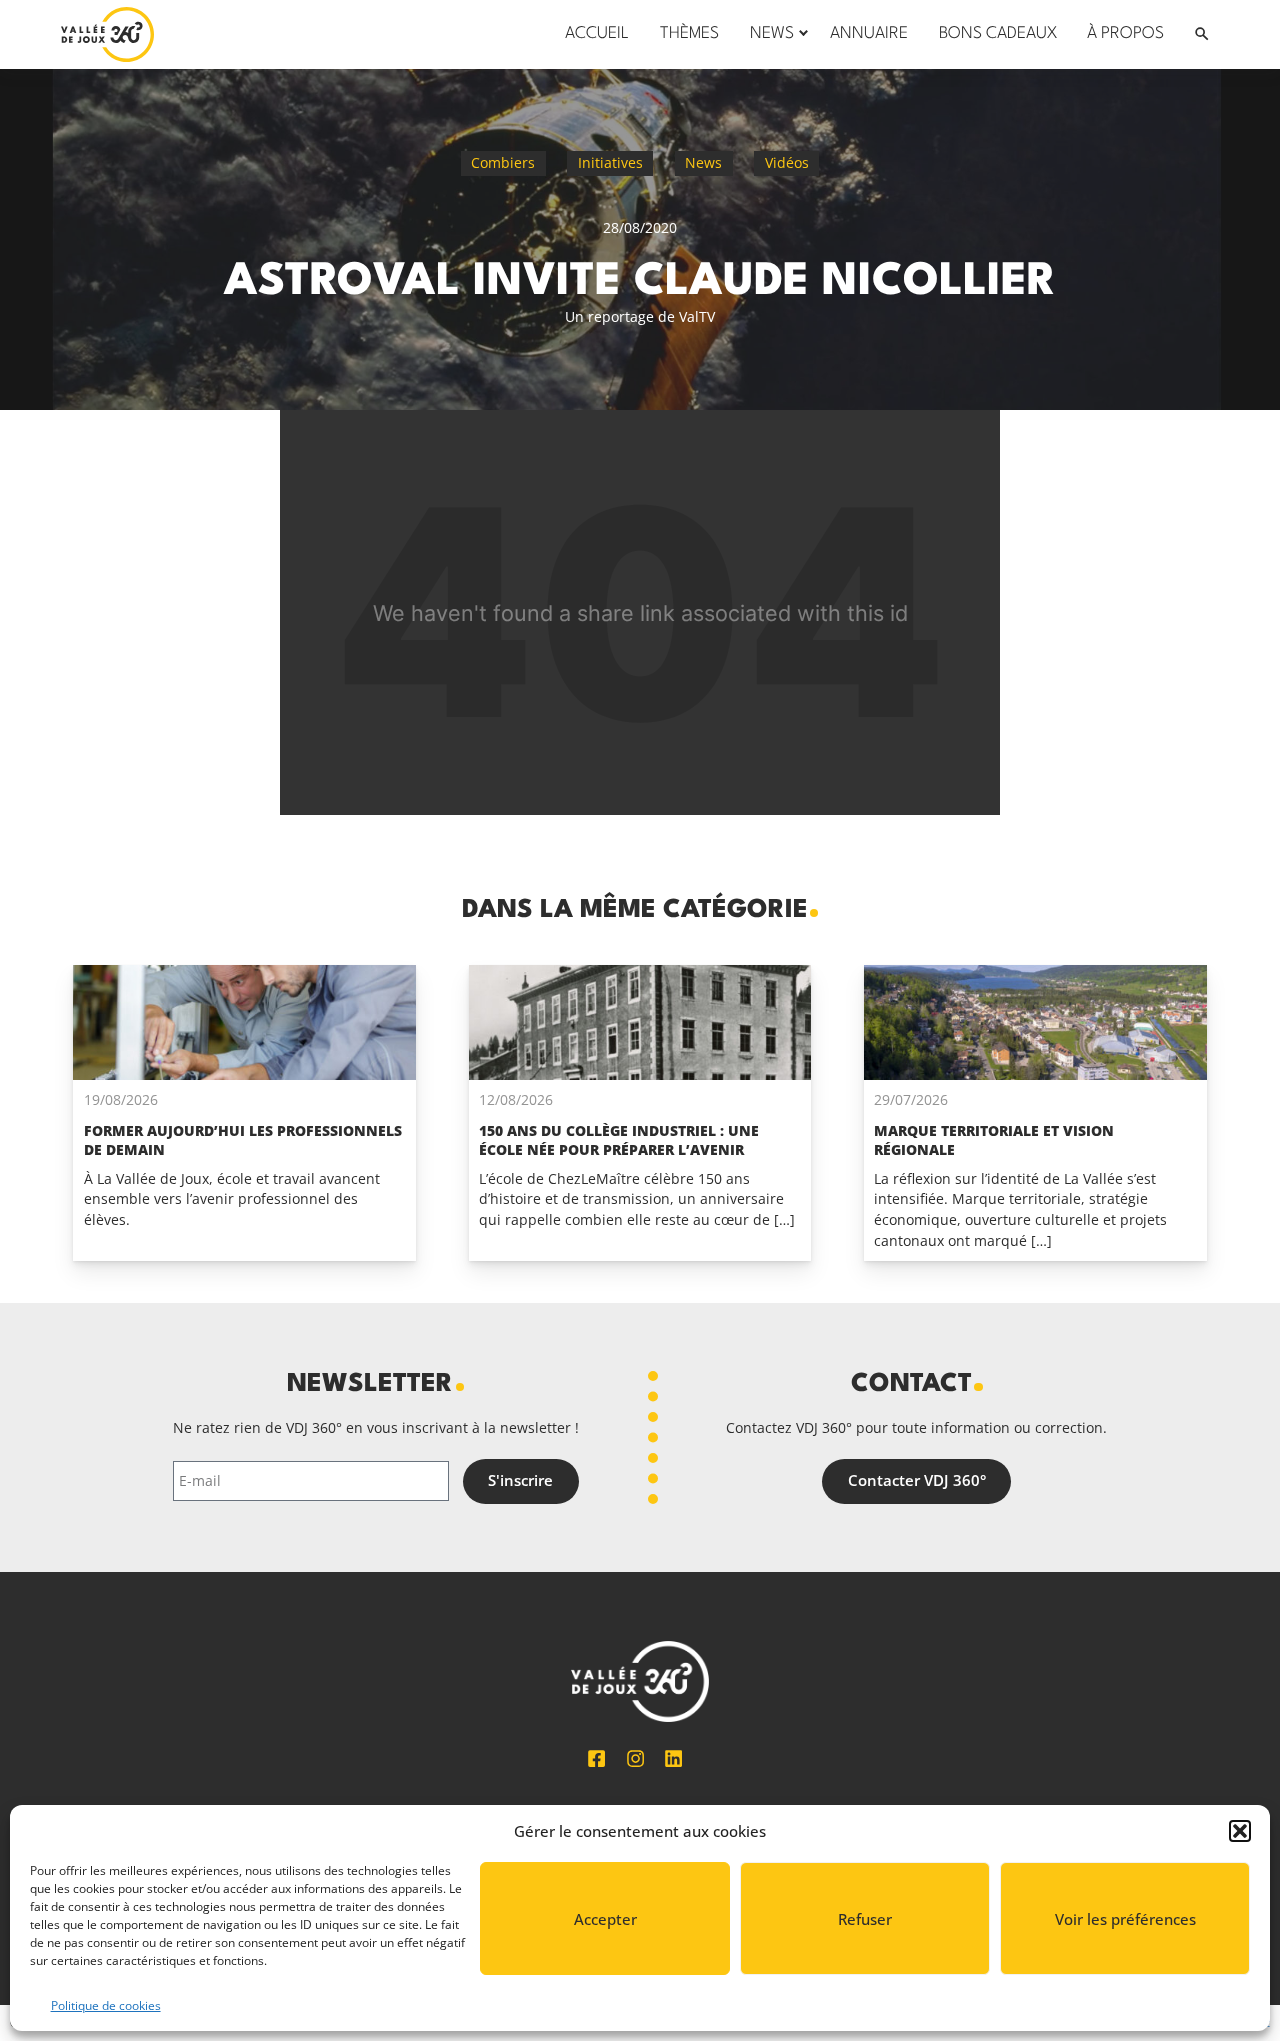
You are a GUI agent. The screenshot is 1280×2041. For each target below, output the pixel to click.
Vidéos (787, 162)
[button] (1240, 1831)
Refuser (865, 1919)
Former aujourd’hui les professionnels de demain (243, 1140)
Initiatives (610, 162)
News (703, 162)
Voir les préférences (1125, 1919)
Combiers (503, 162)
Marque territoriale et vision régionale (994, 1140)
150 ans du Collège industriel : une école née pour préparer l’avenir (619, 1140)
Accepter (605, 1919)
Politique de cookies (106, 2005)
